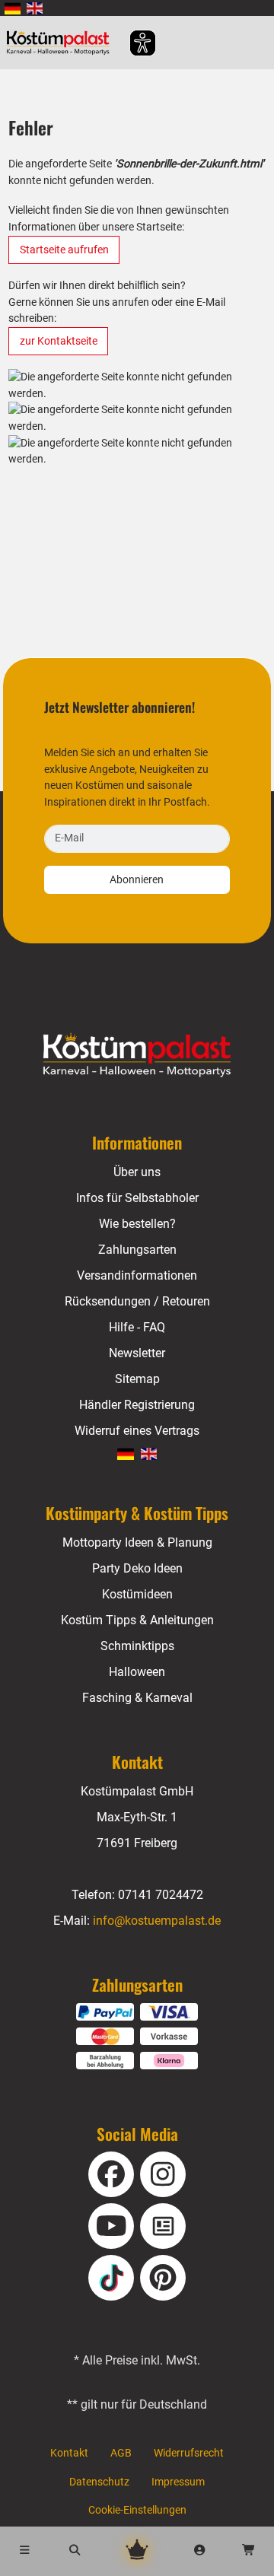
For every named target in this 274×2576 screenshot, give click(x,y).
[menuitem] (13, 8)
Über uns (137, 1172)
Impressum (178, 2482)
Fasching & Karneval (137, 1698)
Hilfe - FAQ (137, 1327)
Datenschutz (99, 2482)
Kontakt (69, 2453)
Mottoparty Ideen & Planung (137, 1542)
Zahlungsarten (137, 1250)
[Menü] (25, 2551)
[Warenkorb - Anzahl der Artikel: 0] (249, 2551)
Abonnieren (137, 880)
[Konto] (199, 2551)
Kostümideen (137, 1594)
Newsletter (137, 1353)
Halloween (137, 1672)
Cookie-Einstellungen (137, 2510)
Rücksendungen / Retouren (137, 1301)
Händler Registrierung (137, 1405)
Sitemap (137, 1379)
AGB (121, 2453)
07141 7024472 (161, 1895)
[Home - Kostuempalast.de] (137, 1055)
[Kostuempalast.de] (62, 43)
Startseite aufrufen (64, 250)
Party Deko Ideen (137, 1568)
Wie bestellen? (137, 1224)
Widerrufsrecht (189, 2453)
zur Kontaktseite (59, 341)
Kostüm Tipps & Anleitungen (137, 1620)
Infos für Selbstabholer (137, 1198)
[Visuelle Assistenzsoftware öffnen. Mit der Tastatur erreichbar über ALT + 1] (133, 43)
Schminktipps (137, 1646)
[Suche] (75, 2551)
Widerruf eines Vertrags (137, 1431)
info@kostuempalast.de (157, 1921)
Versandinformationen (137, 1275)
